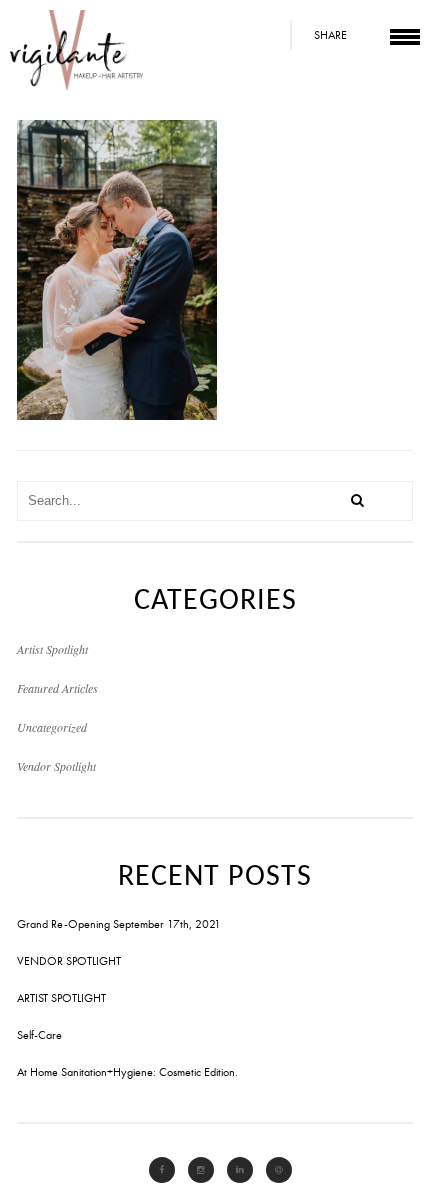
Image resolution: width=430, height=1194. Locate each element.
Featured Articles (57, 688)
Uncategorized (52, 727)
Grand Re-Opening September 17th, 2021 (119, 924)
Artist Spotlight (52, 649)
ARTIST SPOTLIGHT (61, 998)
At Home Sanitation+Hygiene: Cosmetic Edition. (127, 1072)
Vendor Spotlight (56, 766)
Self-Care (39, 1035)
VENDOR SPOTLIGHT (69, 961)
